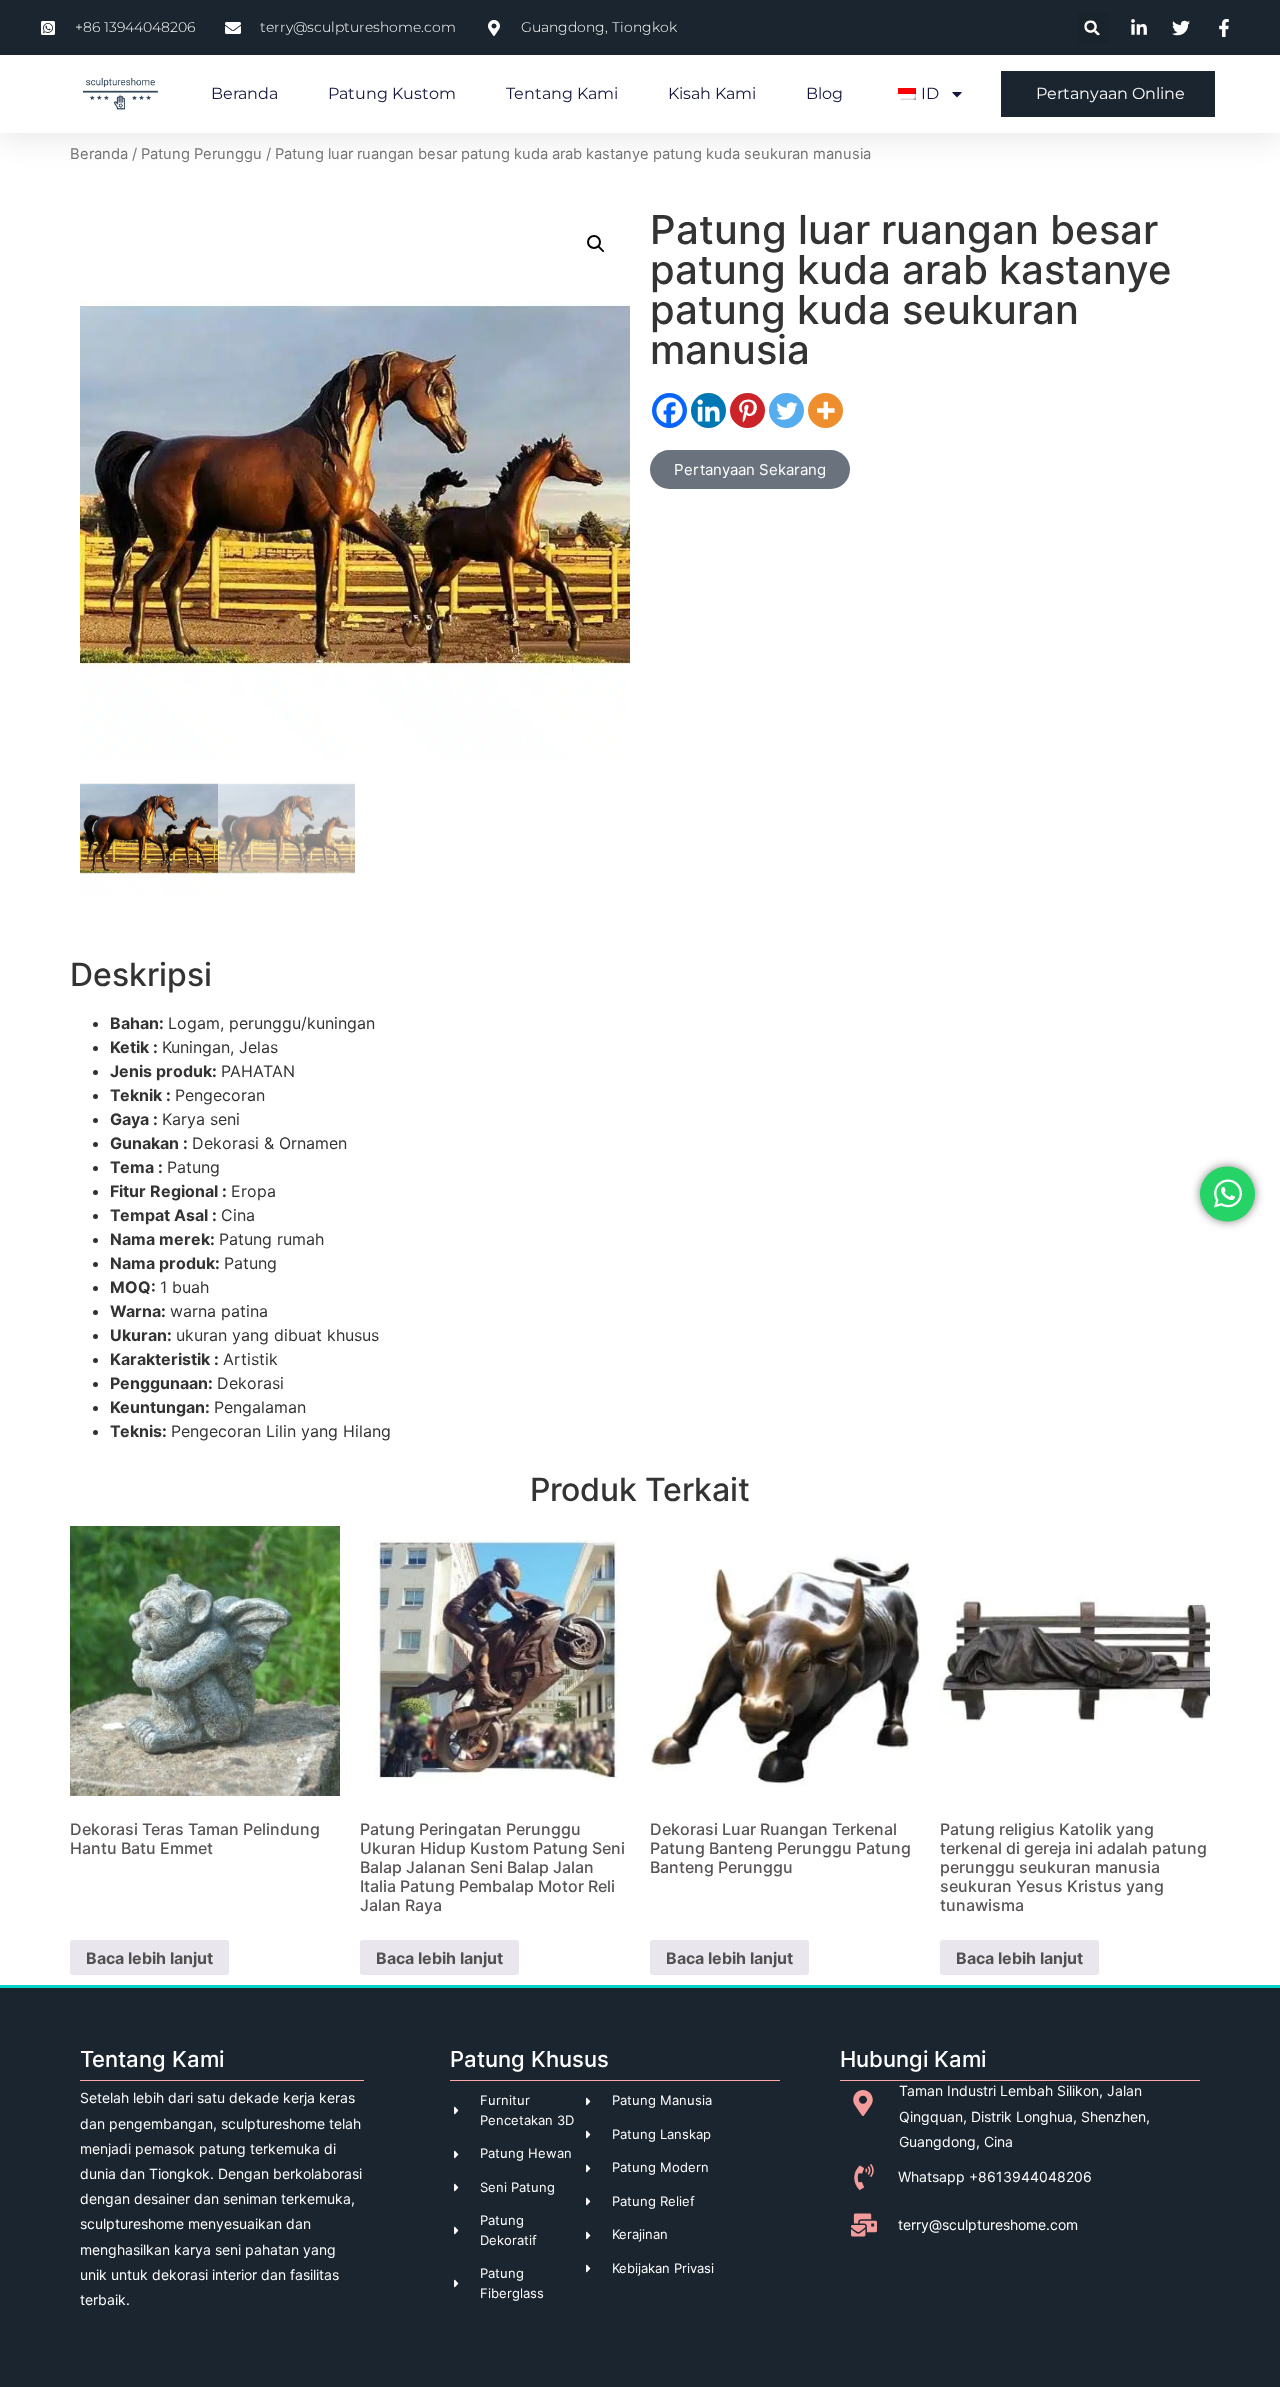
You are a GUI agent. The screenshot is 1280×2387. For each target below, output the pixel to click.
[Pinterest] (747, 410)
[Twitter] (786, 410)
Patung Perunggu (201, 154)
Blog (824, 93)
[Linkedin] (708, 410)
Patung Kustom (392, 93)
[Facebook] (669, 410)
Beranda (244, 93)
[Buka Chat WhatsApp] (1227, 1193)
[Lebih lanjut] (825, 410)
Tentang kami (562, 93)
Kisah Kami (712, 93)
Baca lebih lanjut (149, 1958)
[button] (1092, 27)
